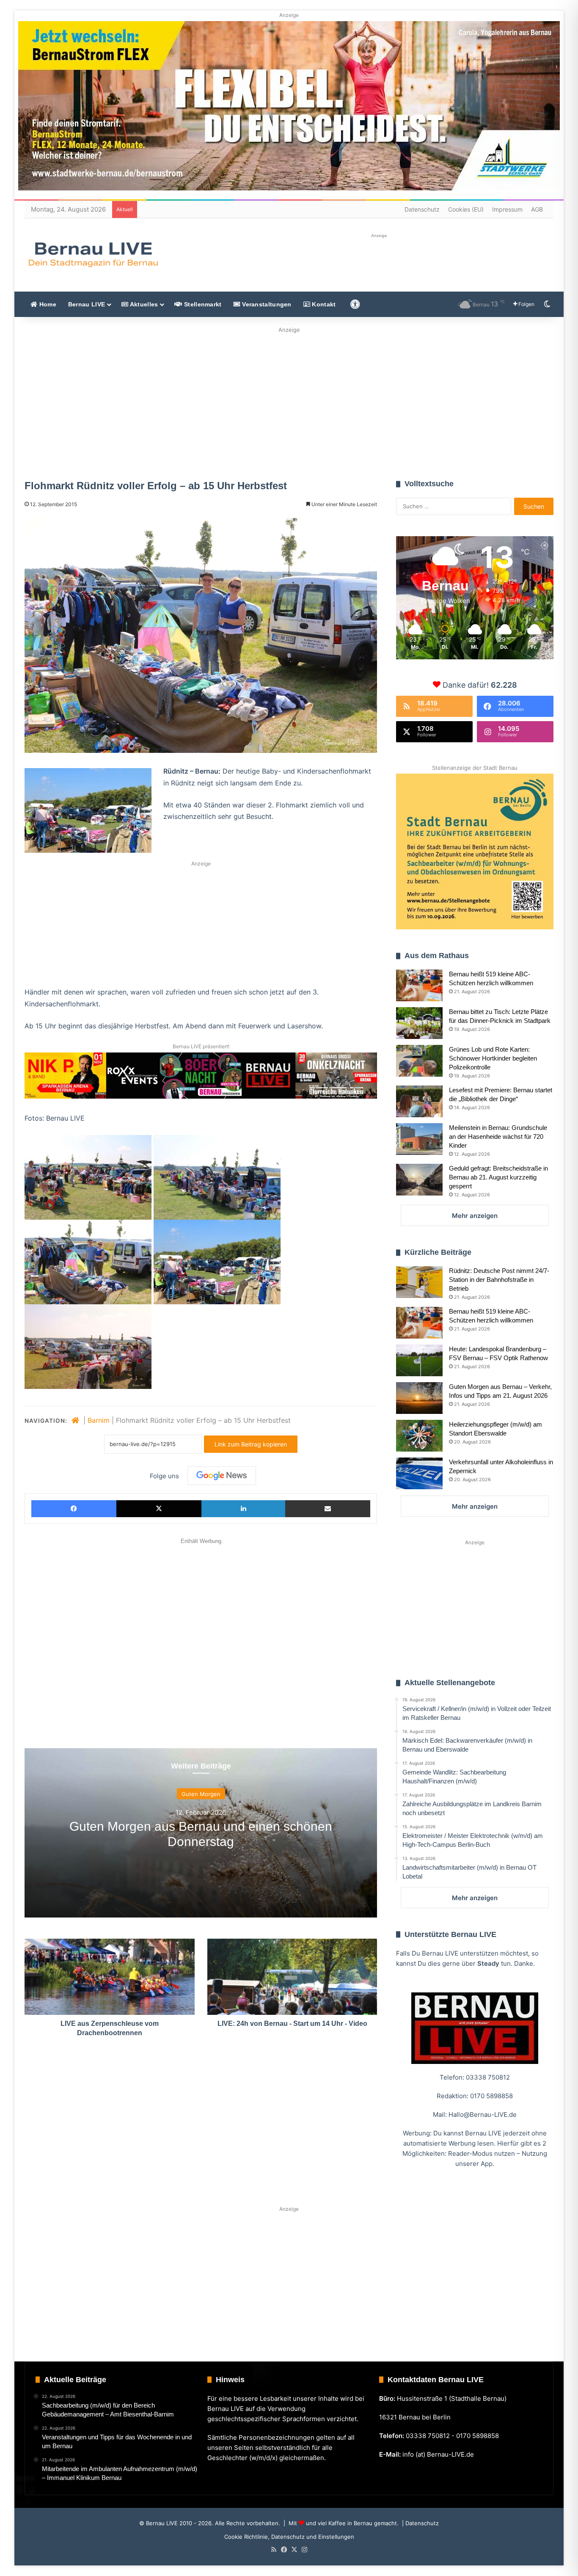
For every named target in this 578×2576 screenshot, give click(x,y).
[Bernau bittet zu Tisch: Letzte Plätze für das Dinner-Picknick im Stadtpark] (419, 1023)
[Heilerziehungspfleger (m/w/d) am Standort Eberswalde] (419, 1436)
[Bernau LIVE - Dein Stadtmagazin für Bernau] (93, 254)
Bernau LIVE (87, 304)
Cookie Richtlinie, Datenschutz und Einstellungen (289, 2537)
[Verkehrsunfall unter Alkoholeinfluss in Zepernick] (419, 1473)
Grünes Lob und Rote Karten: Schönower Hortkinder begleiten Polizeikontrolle (493, 1058)
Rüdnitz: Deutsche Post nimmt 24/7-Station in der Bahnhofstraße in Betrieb (499, 1280)
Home (47, 304)
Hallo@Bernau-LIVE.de (483, 2115)
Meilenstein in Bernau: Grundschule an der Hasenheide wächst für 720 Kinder (498, 1136)
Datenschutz (422, 209)
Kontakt (323, 304)
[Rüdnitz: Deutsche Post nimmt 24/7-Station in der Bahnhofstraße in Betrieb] (419, 1282)
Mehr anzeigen (475, 1216)
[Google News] (222, 1476)
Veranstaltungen (266, 304)
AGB (537, 209)
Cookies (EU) (466, 209)
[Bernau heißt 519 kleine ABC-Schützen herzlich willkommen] (419, 985)
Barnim (99, 1420)
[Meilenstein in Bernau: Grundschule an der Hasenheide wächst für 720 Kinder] (419, 1139)
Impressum (507, 209)
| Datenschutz (420, 2523)
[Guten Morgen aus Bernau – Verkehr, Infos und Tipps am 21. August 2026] (419, 1398)
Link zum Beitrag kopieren (251, 1444)
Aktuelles (143, 304)
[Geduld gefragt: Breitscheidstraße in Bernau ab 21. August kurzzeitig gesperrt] (419, 1180)
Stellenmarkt (202, 304)
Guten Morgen (201, 1794)
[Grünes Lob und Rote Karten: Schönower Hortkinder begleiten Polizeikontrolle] (419, 1061)
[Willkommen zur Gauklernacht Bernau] (289, 401)
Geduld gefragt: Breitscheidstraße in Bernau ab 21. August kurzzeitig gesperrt (498, 1177)
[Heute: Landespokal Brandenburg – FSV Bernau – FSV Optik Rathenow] (419, 1360)
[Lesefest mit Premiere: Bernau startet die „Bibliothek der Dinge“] (419, 1101)
